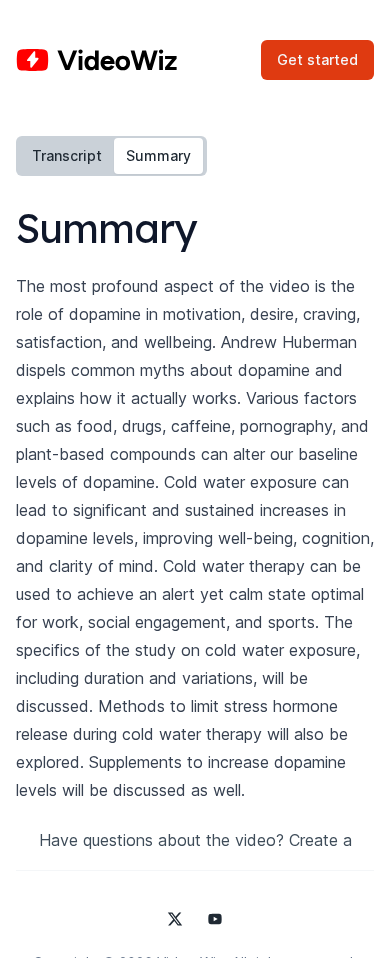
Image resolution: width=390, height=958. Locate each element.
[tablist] (111, 156)
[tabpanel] (195, 494)
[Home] (96, 60)
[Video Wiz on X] (175, 919)
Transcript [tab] (67, 155)
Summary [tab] (158, 155)
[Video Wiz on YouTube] (215, 919)
